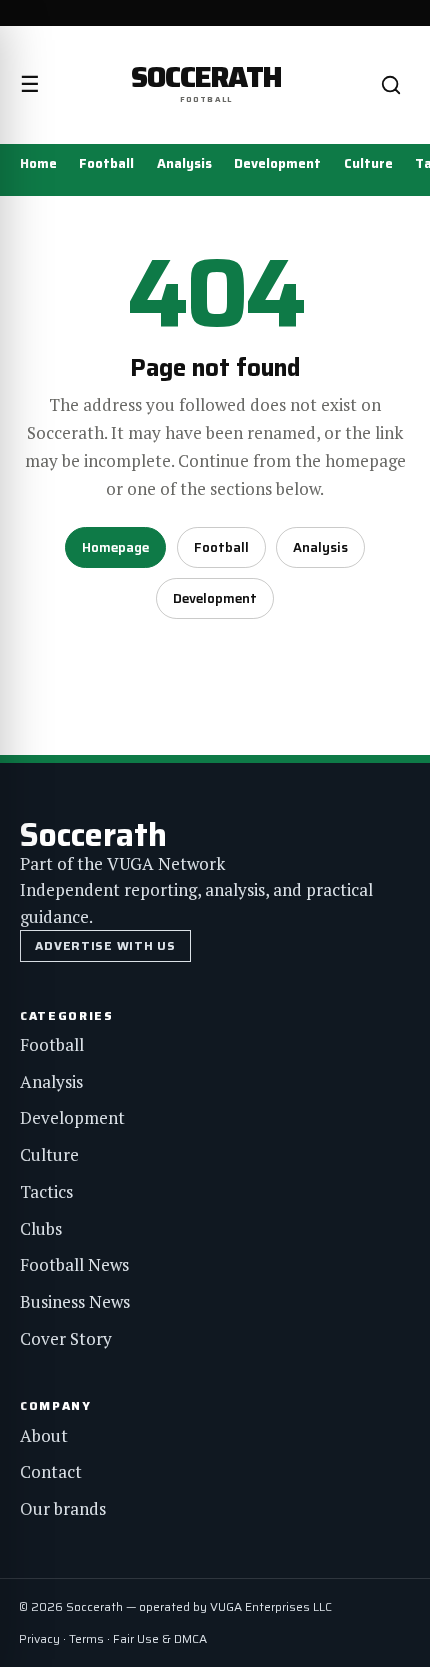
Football (106, 163)
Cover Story (66, 1338)
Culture (368, 163)
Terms (86, 1638)
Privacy (39, 1638)
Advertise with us (105, 945)
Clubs (41, 1228)
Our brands (63, 1508)
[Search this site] (391, 85)
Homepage (115, 547)
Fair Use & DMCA (160, 1638)
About (44, 1435)
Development (277, 163)
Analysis (184, 163)
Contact (51, 1471)
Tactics (46, 1191)
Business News (75, 1301)
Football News (74, 1264)
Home (38, 163)
